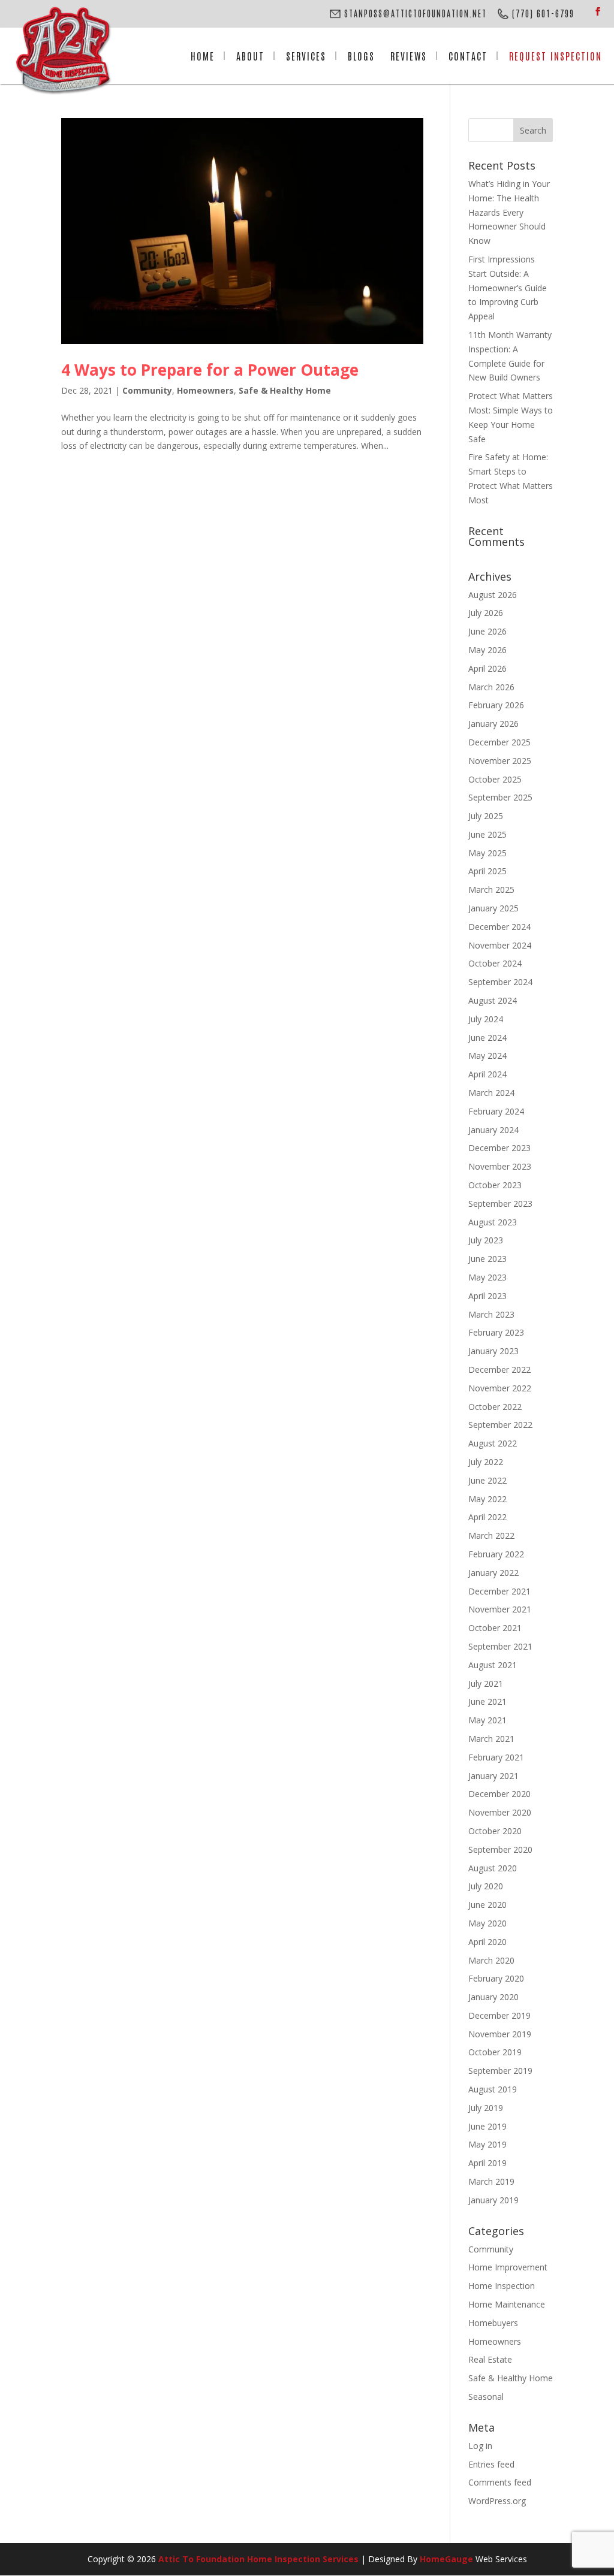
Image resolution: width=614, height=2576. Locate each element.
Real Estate (490, 2359)
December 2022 (499, 1369)
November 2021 (500, 1609)
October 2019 (495, 2052)
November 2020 (500, 1812)
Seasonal (486, 2397)
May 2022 (487, 1499)
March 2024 (491, 1093)
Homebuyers (493, 2323)
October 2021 (495, 1628)
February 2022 (496, 1554)
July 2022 (486, 1462)
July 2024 (486, 1019)
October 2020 (495, 1831)
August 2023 (493, 1222)
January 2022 (493, 1573)
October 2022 (495, 1407)
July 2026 (486, 613)
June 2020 (487, 1905)
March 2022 (491, 1535)
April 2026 (487, 668)
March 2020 (491, 1960)
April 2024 (487, 1074)
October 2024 (495, 963)
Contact (468, 56)
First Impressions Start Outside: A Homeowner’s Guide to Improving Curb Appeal (508, 288)
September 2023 (500, 1204)
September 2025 (500, 797)
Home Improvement (508, 2267)
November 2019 (500, 2034)
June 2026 (487, 631)
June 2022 (487, 1480)
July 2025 (486, 816)
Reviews (409, 56)
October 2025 (495, 779)
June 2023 (487, 1259)
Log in (480, 2446)
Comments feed (500, 2482)
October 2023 (495, 1185)
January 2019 (493, 2200)
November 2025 (500, 761)
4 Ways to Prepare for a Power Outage (210, 370)
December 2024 (499, 927)
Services (306, 56)
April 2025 (487, 871)
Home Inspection (502, 2286)
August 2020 (493, 1868)
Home (203, 56)
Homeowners (205, 390)
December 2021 (499, 1591)
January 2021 (493, 1776)
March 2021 (491, 1739)
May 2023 (487, 1277)
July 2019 (486, 2108)
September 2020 (500, 1849)
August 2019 (493, 2089)
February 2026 (496, 705)
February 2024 (496, 1111)
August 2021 (493, 1665)
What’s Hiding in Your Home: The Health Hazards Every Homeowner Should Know (509, 212)
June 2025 (487, 834)
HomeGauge (446, 2559)
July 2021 (486, 1683)
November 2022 (500, 1388)
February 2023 (496, 1332)
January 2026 (493, 724)
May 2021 (487, 1720)
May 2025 (487, 853)
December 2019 (499, 2015)
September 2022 (500, 1425)
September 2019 (500, 2071)
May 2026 (487, 650)
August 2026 (493, 595)
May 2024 (487, 1056)
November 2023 (500, 1166)
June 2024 (487, 1038)
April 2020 (487, 1942)
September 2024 (500, 982)
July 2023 (486, 1240)
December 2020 (499, 1794)
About (250, 56)
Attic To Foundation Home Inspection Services (258, 2559)
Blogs (361, 56)
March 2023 (491, 1314)
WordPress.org (497, 2501)
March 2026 (491, 687)
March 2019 (491, 2181)
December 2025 (499, 742)
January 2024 (493, 1130)
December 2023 (499, 1148)
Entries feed (491, 2464)
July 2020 (486, 1886)
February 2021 (496, 1757)
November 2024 (500, 945)
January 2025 (493, 908)
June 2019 (487, 2126)
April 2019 (487, 2163)
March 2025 (491, 890)
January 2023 (493, 1351)
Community (147, 390)
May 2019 (487, 2144)
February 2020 (496, 1978)
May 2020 (487, 1923)
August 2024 (493, 1000)
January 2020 (493, 1997)
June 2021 (487, 1701)
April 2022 (487, 1517)
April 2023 (487, 1296)
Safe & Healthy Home (285, 390)
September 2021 (500, 1646)
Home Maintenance (507, 2304)
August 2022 (493, 1443)
